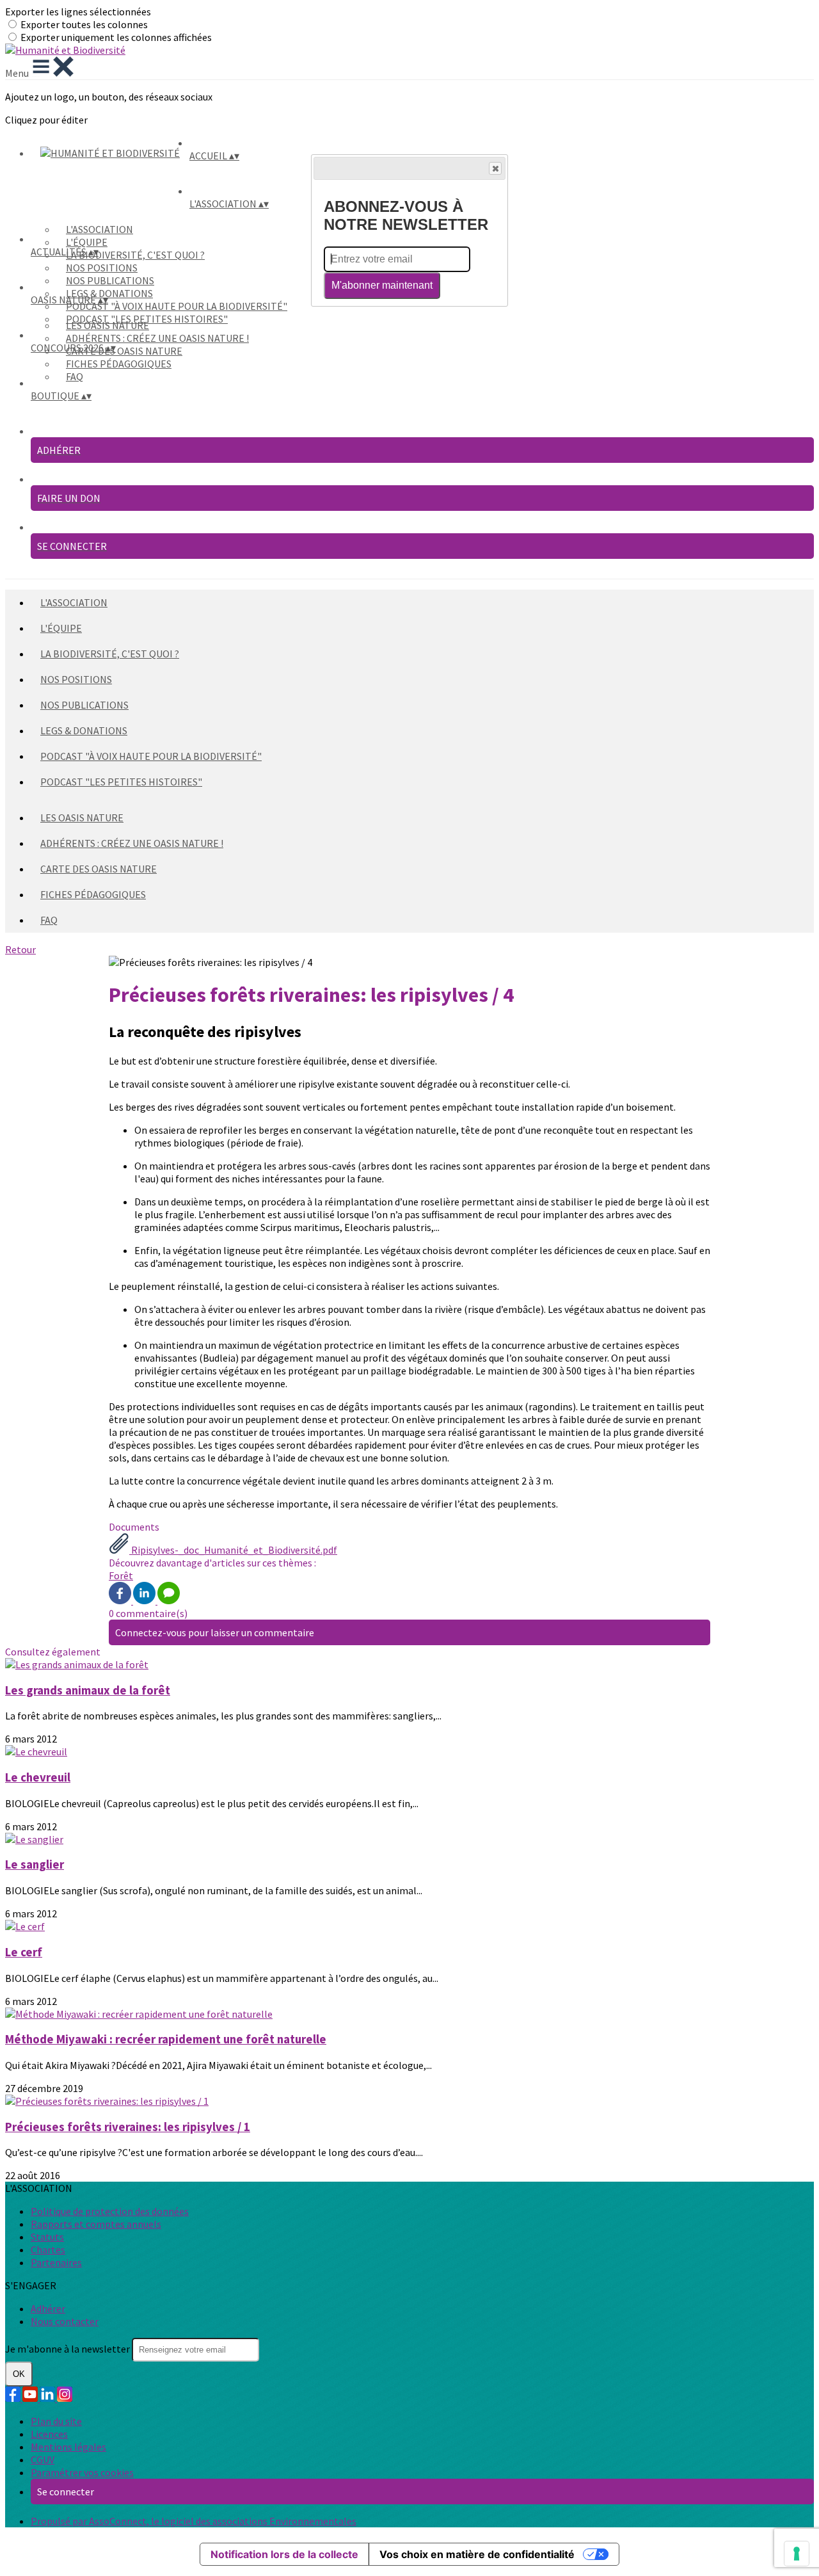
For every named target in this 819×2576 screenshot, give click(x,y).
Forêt (121, 1575)
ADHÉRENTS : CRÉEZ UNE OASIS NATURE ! (157, 338)
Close (495, 168)
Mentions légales (68, 2447)
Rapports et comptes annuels (96, 2224)
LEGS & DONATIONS (109, 293)
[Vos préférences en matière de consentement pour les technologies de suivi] (797, 2554)
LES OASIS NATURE (107, 325)
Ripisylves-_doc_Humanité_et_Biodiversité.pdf (233, 1550)
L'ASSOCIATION (99, 229)
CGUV (43, 2459)
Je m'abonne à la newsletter (68, 2349)
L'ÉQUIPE (87, 242)
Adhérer (48, 2308)
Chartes (48, 2250)
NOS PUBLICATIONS (110, 280)
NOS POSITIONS (102, 268)
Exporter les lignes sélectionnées (78, 12)
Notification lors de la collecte (284, 2554)
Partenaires (56, 2262)
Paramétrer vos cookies (82, 2472)
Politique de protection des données (110, 2211)
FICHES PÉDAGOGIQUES (119, 364)
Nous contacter (65, 2321)
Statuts (47, 2237)
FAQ (75, 376)
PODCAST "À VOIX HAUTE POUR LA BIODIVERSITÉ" (177, 306)
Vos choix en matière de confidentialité (477, 2554)
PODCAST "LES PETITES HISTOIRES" (121, 782)
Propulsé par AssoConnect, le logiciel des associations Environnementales (194, 2521)
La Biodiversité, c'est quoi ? (135, 255)
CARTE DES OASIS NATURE (124, 351)
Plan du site (56, 2421)
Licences (49, 2434)
